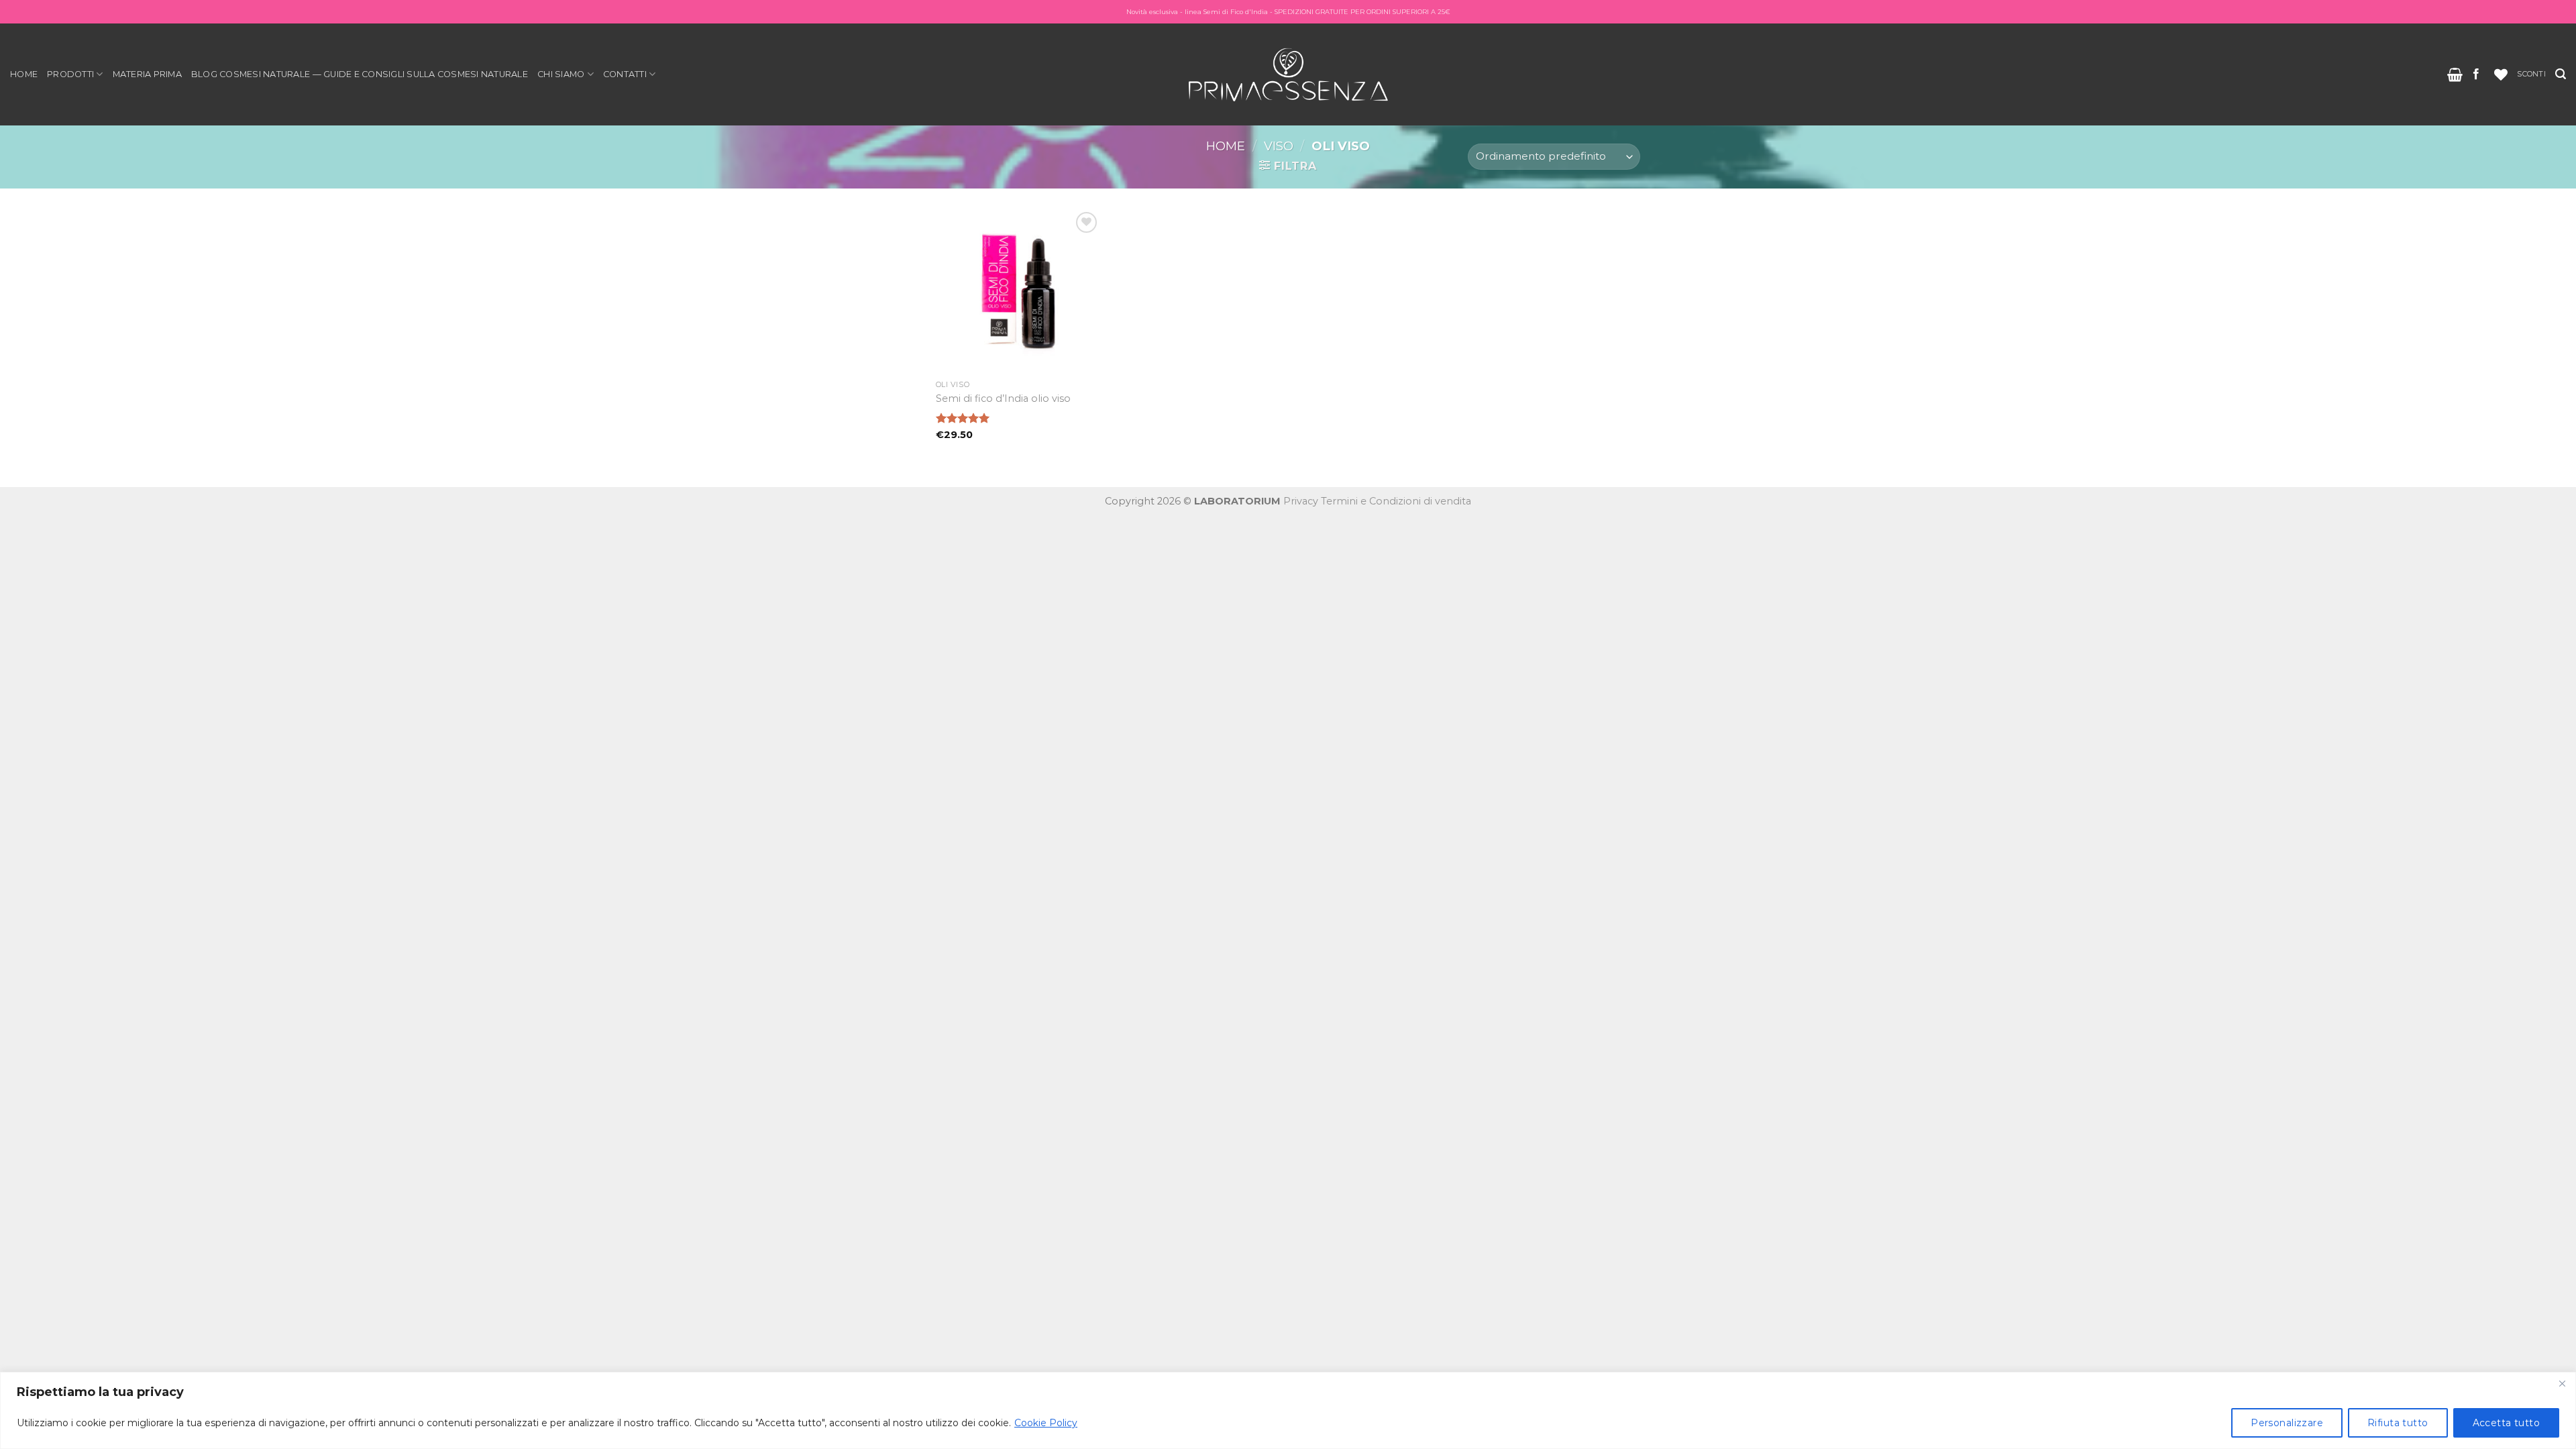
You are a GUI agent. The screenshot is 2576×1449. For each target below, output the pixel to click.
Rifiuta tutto (2398, 1423)
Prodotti (70, 74)
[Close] (2562, 1383)
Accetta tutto (2506, 1423)
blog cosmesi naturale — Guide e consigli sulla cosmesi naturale (360, 74)
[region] (1288, 1410)
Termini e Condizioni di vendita (1396, 501)
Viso (1279, 146)
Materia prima (147, 74)
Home (24, 74)
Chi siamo (561, 74)
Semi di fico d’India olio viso (1003, 398)
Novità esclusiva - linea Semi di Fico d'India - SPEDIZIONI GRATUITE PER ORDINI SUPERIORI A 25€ (1288, 12)
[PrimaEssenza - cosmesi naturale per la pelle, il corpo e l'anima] (1288, 74)
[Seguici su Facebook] (2476, 74)
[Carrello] (2455, 74)
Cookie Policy (1046, 1423)
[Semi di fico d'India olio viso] (1019, 291)
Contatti (625, 74)
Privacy (1301, 501)
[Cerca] (2561, 74)
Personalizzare (2287, 1423)
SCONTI (2531, 74)
